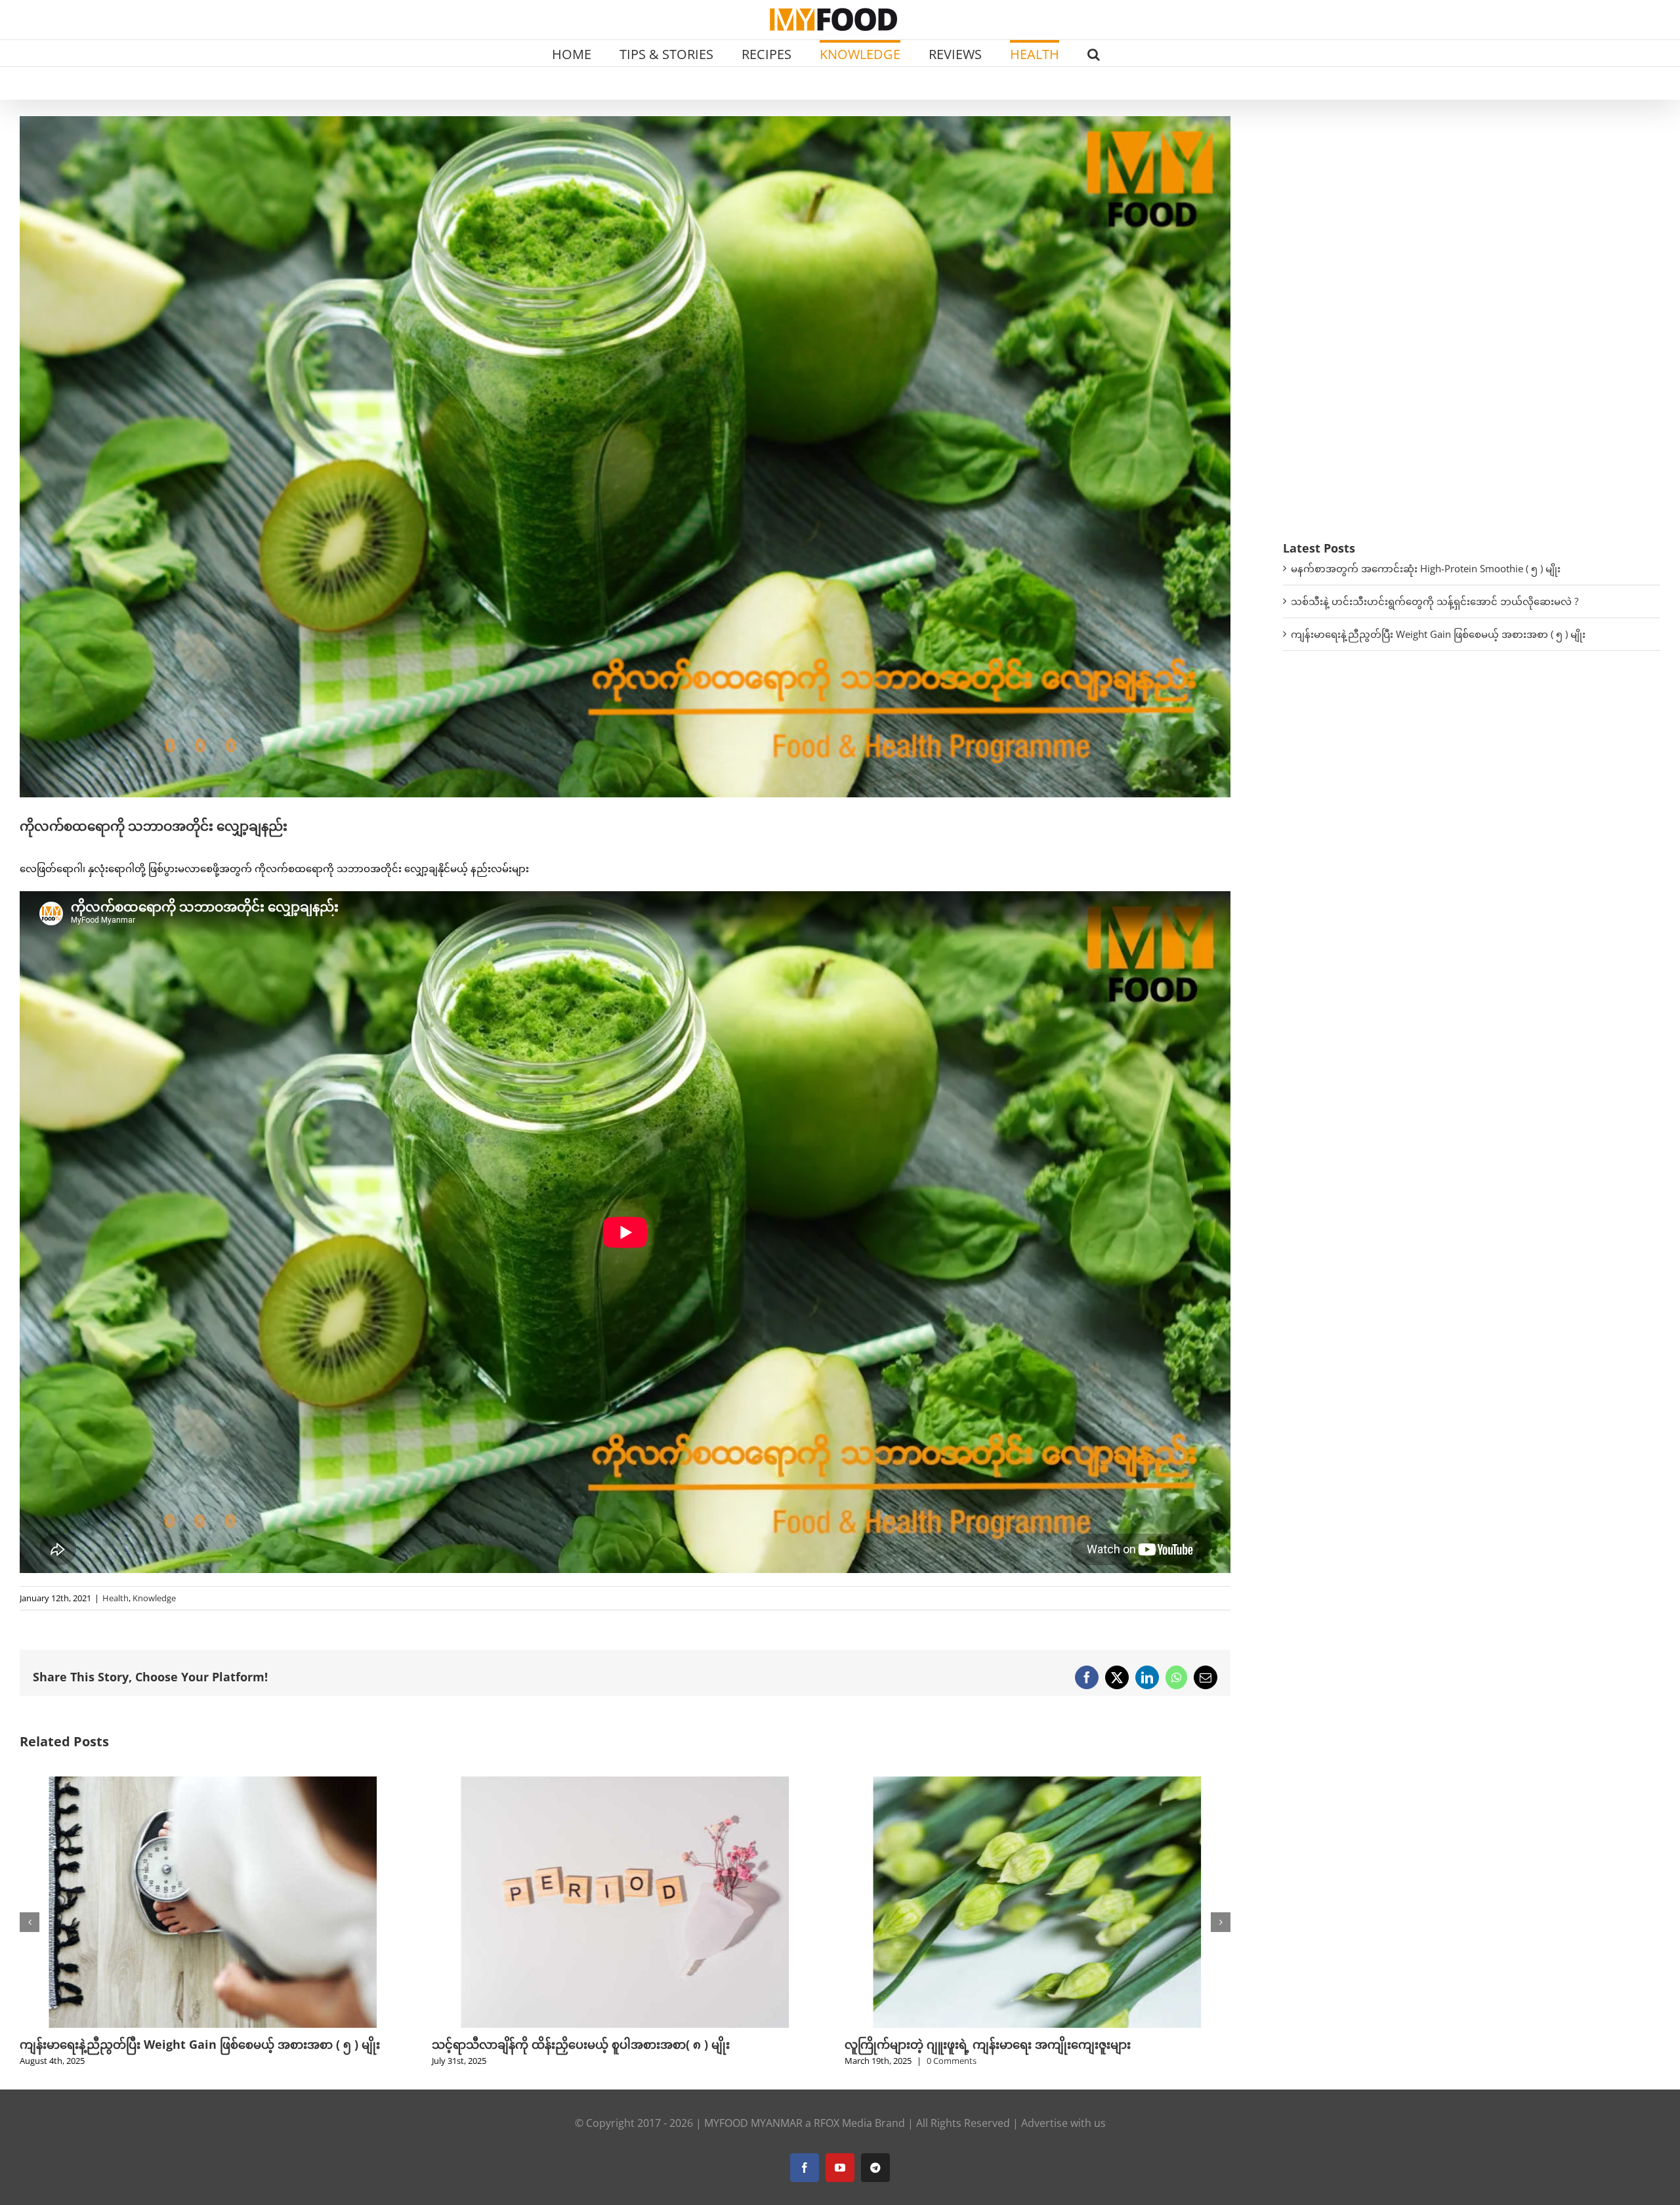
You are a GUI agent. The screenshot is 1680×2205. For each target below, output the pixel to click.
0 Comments (127, 2061)
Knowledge (154, 1598)
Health (115, 1598)
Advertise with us (1063, 2141)
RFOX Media (843, 2141)
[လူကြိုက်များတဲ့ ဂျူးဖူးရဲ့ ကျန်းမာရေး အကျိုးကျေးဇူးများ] (213, 1783)
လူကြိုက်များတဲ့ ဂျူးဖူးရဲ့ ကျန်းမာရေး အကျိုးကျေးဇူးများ (163, 2044)
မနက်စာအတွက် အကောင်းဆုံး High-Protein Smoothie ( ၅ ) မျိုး (1426, 568)
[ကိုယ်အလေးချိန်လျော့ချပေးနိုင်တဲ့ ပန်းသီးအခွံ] (625, 1783)
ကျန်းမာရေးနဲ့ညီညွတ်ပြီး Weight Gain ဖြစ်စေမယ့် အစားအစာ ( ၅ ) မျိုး (1438, 634)
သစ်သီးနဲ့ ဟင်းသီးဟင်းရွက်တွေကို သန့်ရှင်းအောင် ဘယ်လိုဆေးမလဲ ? (1435, 601)
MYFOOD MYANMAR (753, 2141)
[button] (1094, 53)
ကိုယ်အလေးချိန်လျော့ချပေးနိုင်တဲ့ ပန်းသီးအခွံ (545, 2044)
